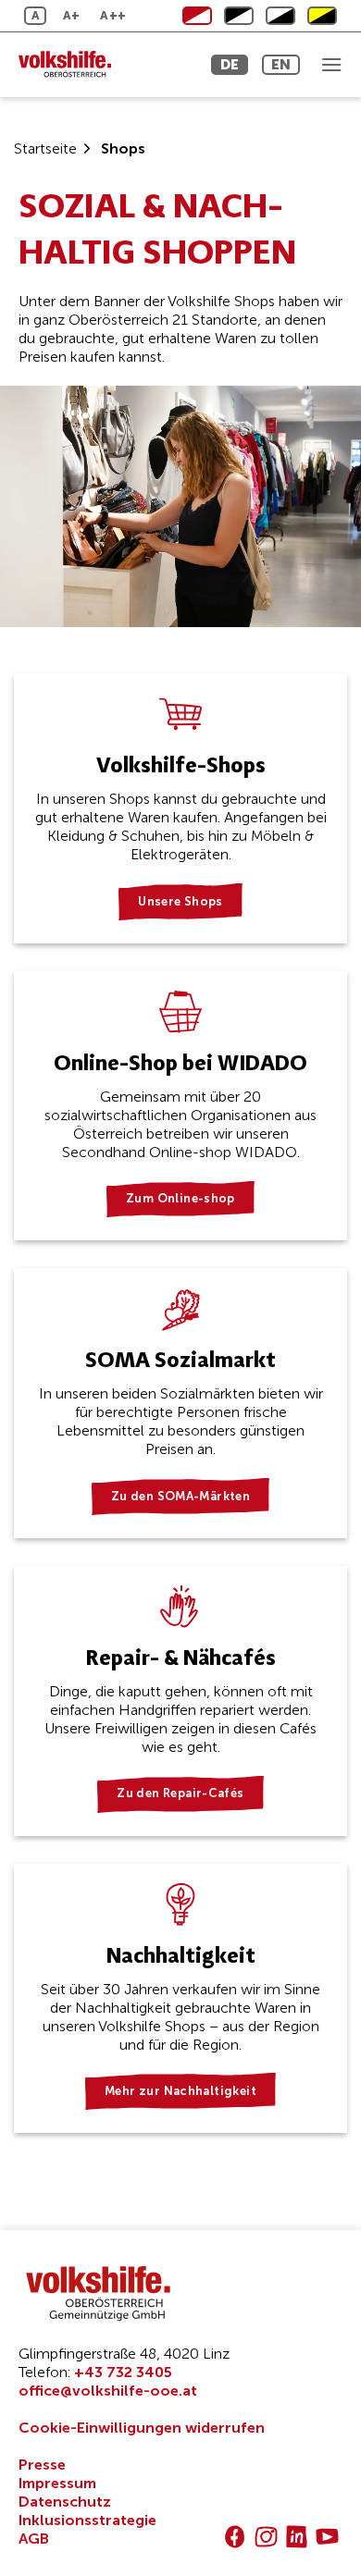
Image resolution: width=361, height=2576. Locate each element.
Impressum (57, 2483)
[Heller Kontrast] (239, 16)
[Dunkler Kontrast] (280, 16)
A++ (113, 15)
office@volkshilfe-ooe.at (108, 2391)
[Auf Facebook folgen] (235, 2537)
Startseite (45, 148)
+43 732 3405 (123, 2372)
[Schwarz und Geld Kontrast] (322, 16)
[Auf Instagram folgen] (266, 2537)
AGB (34, 2539)
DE (230, 64)
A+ (72, 15)
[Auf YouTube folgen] (327, 2537)
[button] (331, 64)
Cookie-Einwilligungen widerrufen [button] (142, 2428)
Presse (42, 2465)
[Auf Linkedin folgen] (297, 2537)
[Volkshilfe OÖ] (97, 65)
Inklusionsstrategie (87, 2520)
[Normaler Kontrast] (197, 16)
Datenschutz (65, 2502)
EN (281, 64)
